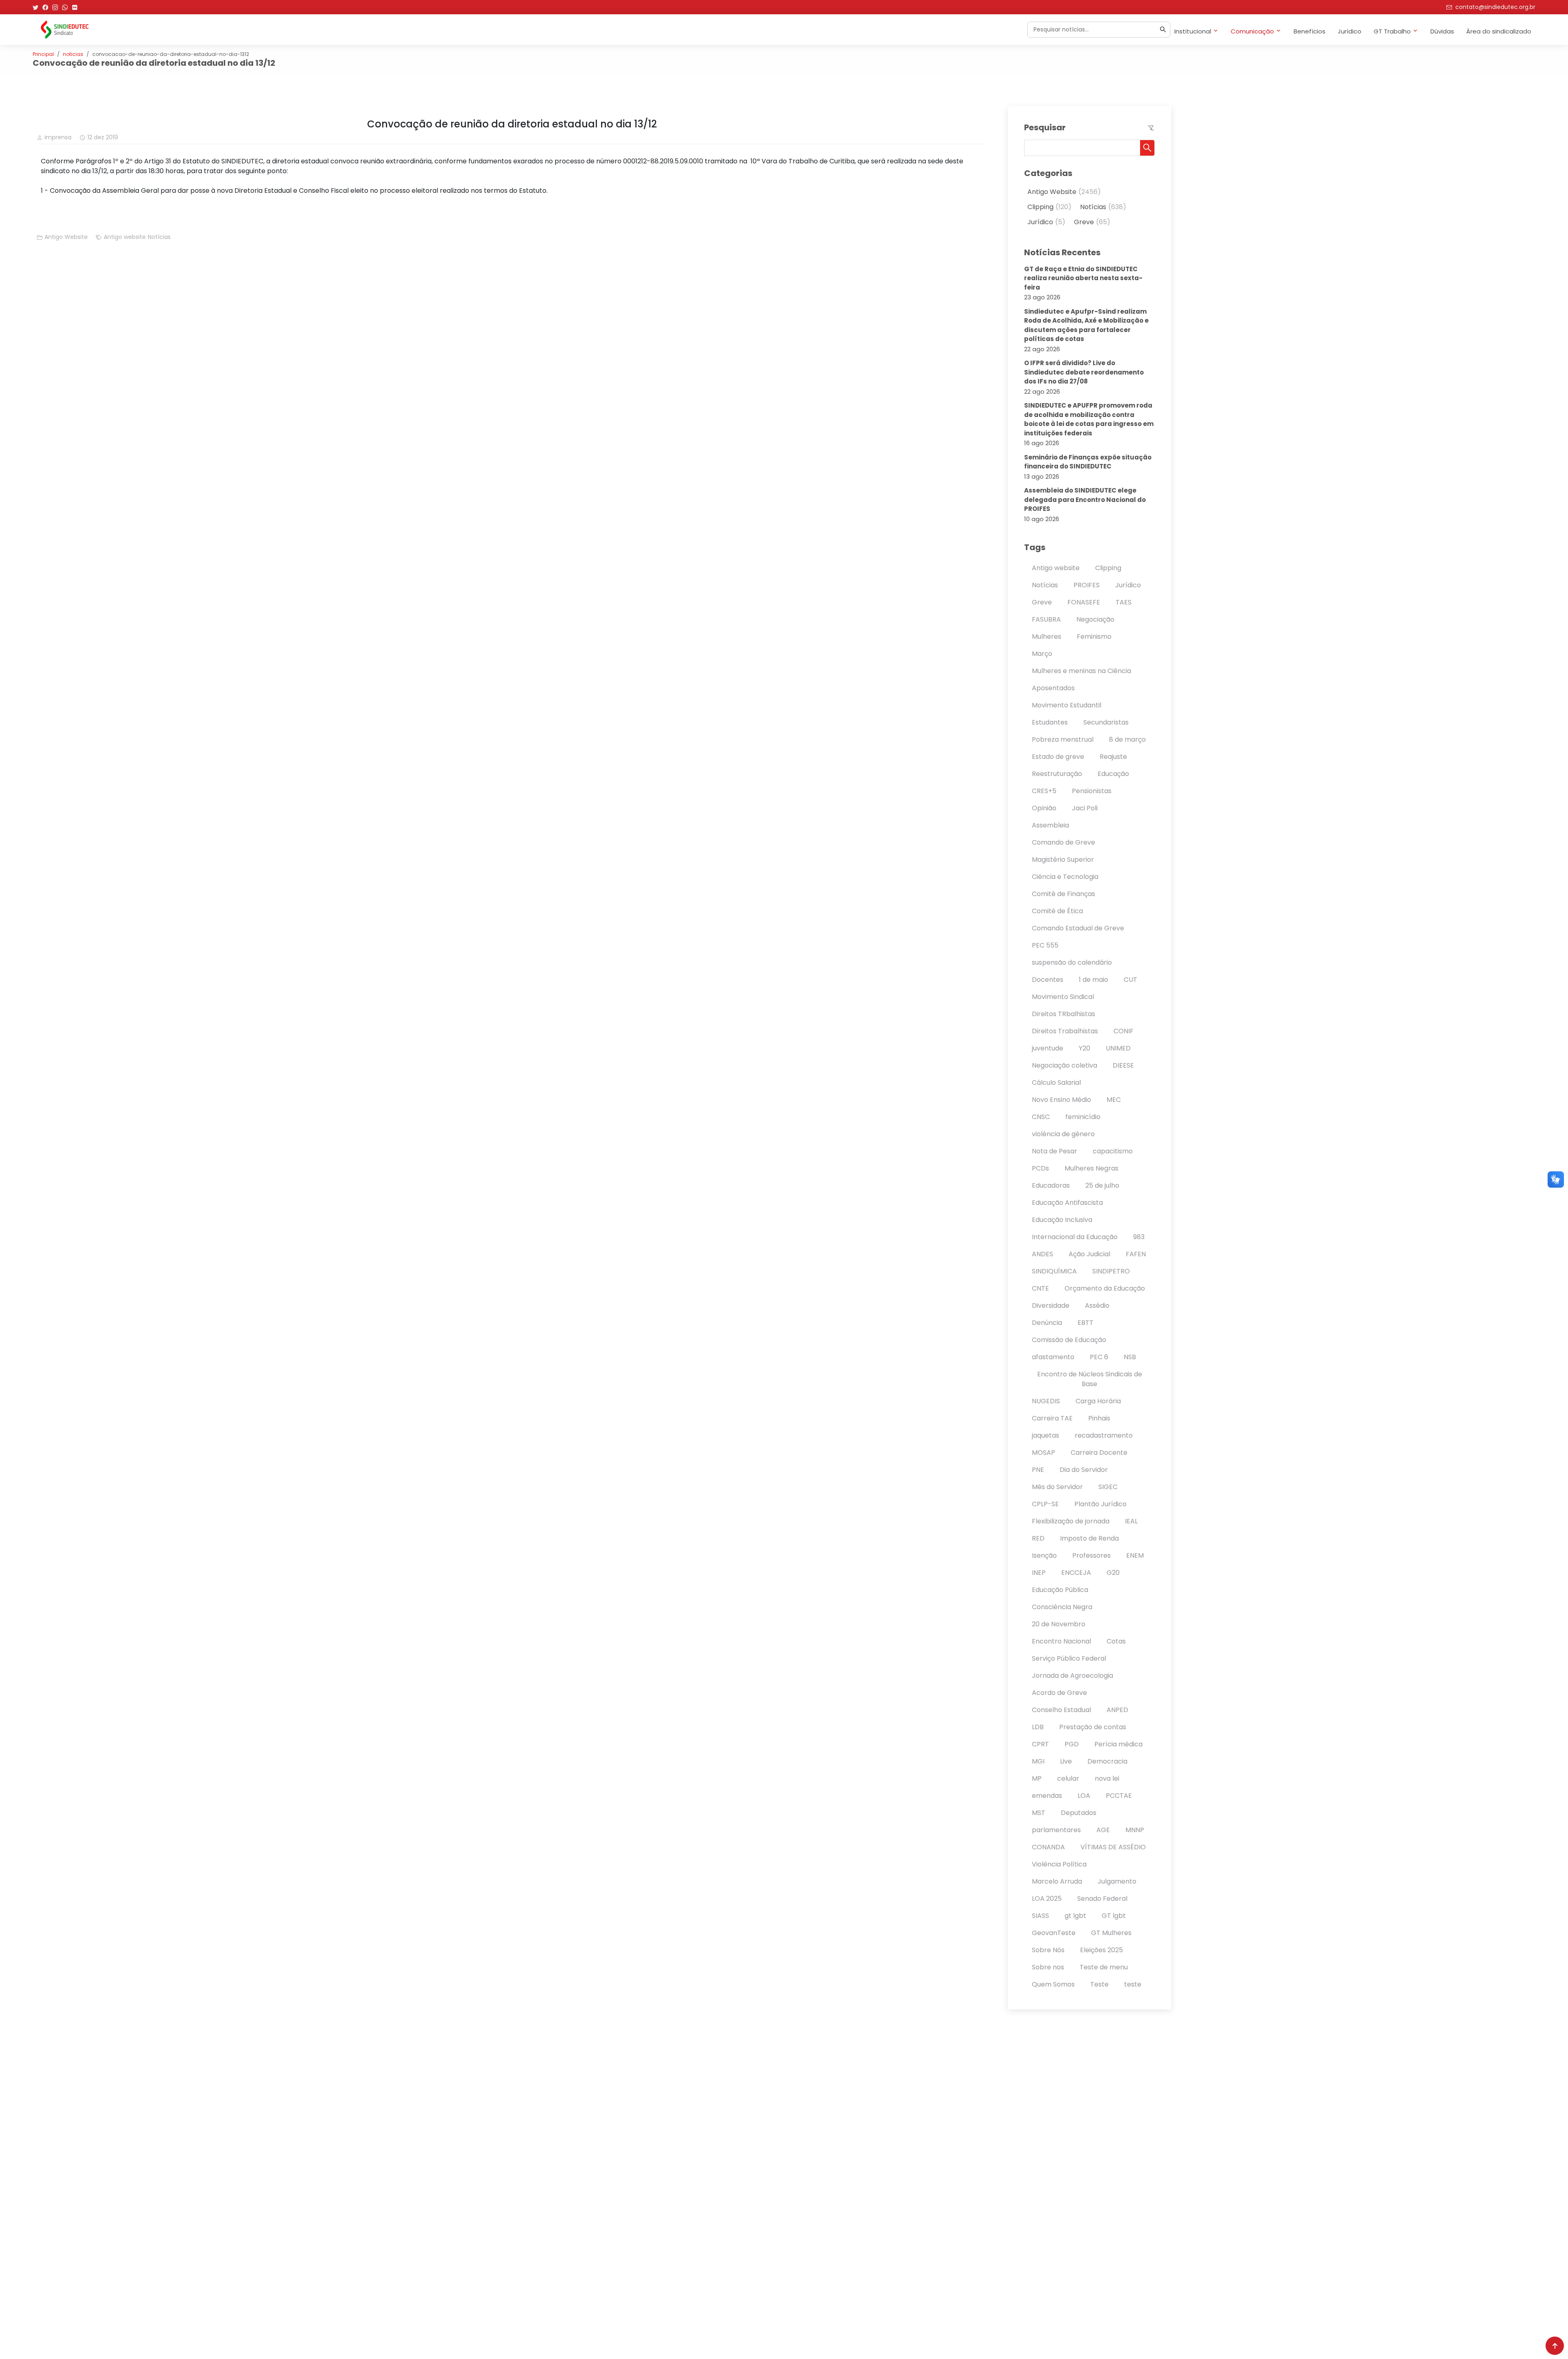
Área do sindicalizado (1499, 31)
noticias (73, 54)
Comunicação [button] (1252, 31)
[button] (1147, 148)
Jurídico (1350, 31)
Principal (43, 54)
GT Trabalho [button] (1392, 31)
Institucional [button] (1193, 31)
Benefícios (1310, 31)
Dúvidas (1442, 31)
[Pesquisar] (1163, 29)
